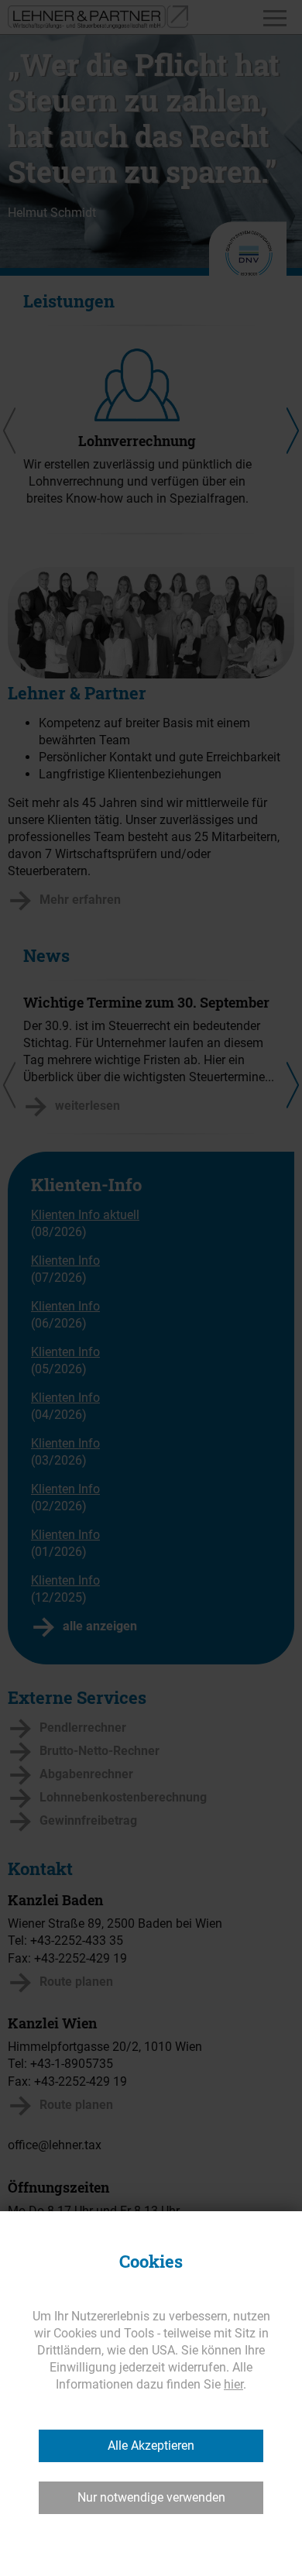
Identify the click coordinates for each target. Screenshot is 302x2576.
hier (233, 2384)
